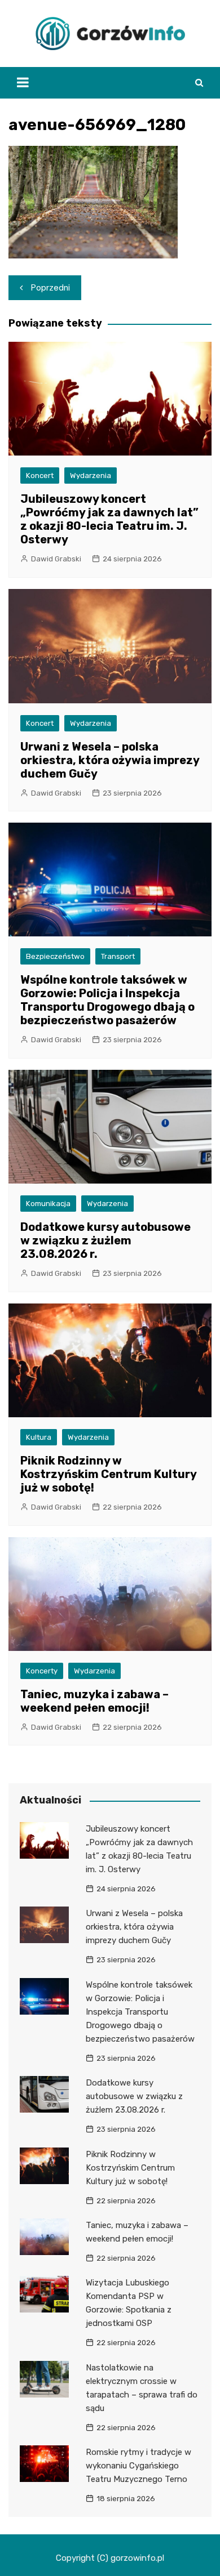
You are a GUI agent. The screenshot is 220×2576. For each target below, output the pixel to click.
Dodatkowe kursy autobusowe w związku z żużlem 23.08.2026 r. (105, 1240)
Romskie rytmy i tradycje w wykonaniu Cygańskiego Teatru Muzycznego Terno (138, 2466)
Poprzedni (50, 288)
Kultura (39, 1437)
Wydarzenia (91, 476)
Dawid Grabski (56, 559)
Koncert (40, 476)
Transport (118, 956)
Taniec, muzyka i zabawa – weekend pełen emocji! (94, 1701)
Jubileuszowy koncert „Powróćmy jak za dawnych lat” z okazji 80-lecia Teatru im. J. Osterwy (109, 519)
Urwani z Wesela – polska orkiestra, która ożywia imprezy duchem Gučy (110, 760)
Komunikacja (48, 1204)
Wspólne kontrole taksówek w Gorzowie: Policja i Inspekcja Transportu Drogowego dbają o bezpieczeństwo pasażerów (107, 1000)
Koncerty (42, 1671)
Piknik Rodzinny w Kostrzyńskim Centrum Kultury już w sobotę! (108, 1474)
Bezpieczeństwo (55, 956)
